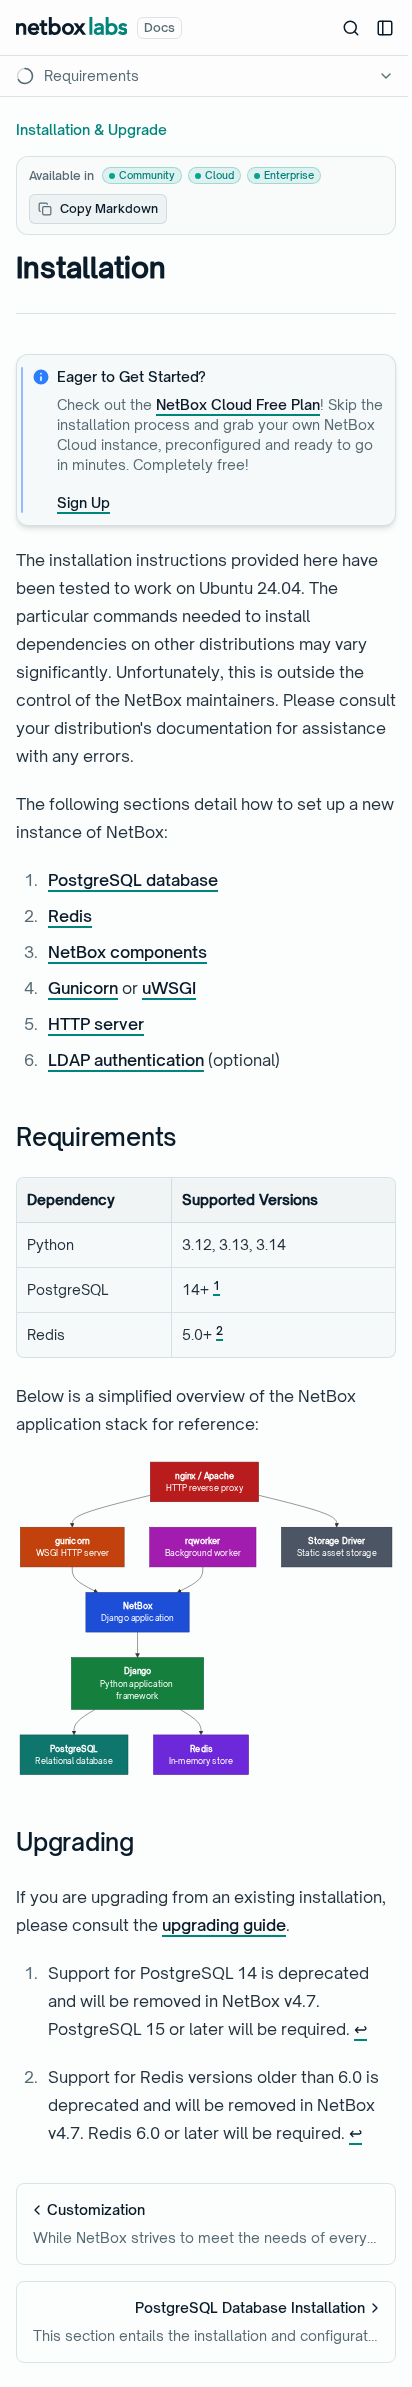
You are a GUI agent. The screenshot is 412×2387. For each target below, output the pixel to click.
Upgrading (75, 1842)
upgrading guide (224, 1925)
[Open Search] (351, 28)
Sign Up (83, 502)
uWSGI (169, 988)
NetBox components (127, 952)
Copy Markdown (109, 208)
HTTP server (96, 1024)
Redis (70, 916)
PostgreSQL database (133, 880)
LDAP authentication (126, 1060)
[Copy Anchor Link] (193, 1137)
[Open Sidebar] (385, 28)
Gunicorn (83, 988)
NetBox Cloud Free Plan (238, 404)
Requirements (96, 1137)
